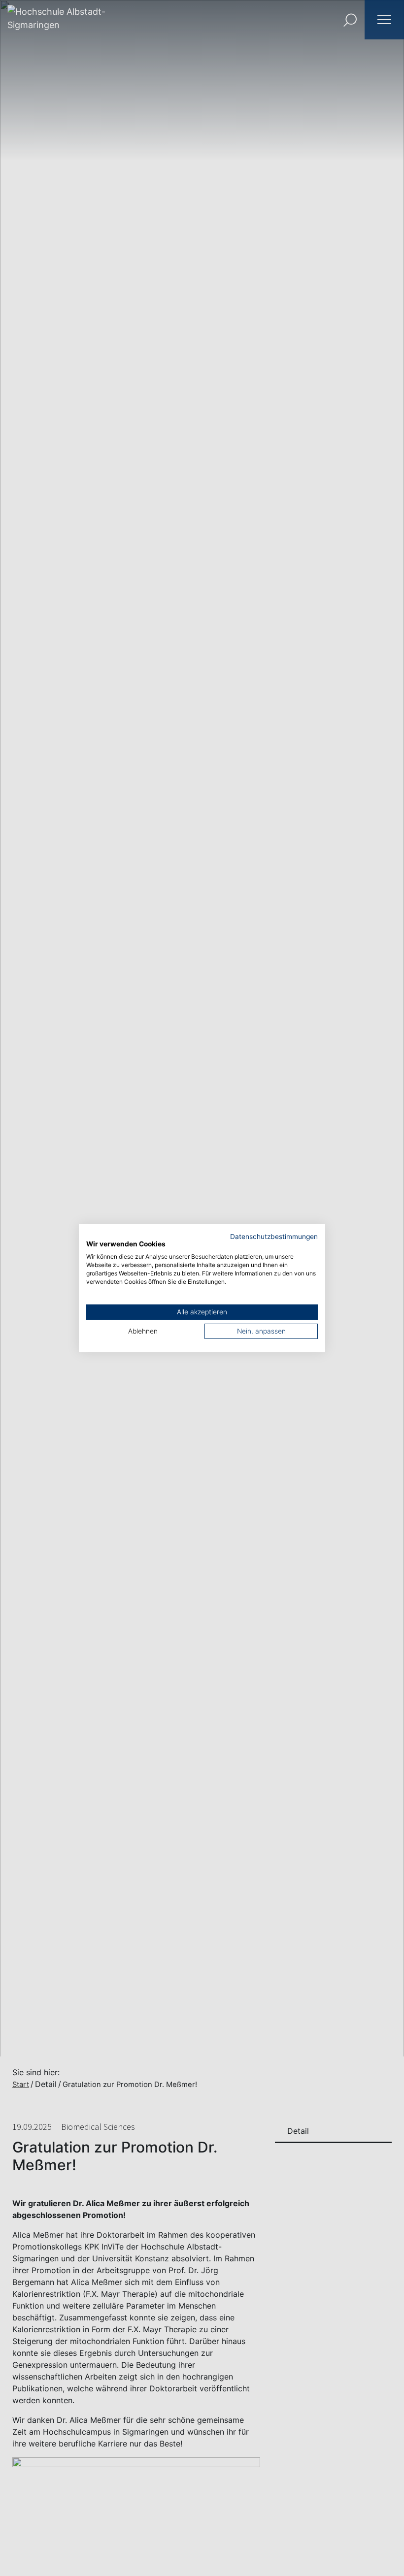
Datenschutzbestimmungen (274, 1236)
